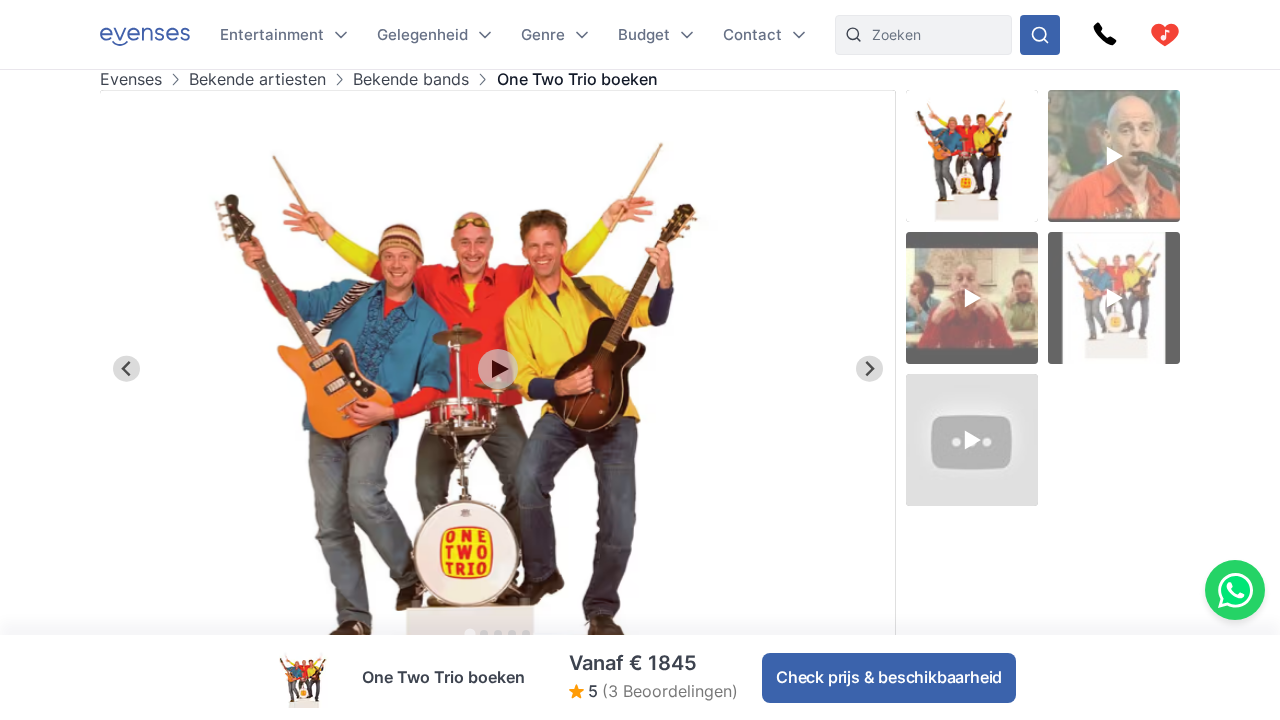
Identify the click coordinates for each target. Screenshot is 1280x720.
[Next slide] (869, 368)
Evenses (131, 79)
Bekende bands (411, 79)
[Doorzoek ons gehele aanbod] (1040, 35)
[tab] (469, 633)
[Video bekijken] (498, 369)
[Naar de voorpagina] (145, 34)
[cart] (1165, 35)
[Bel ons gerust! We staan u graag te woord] (1105, 35)
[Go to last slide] (126, 368)
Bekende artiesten (257, 79)
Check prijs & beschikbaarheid (889, 677)
